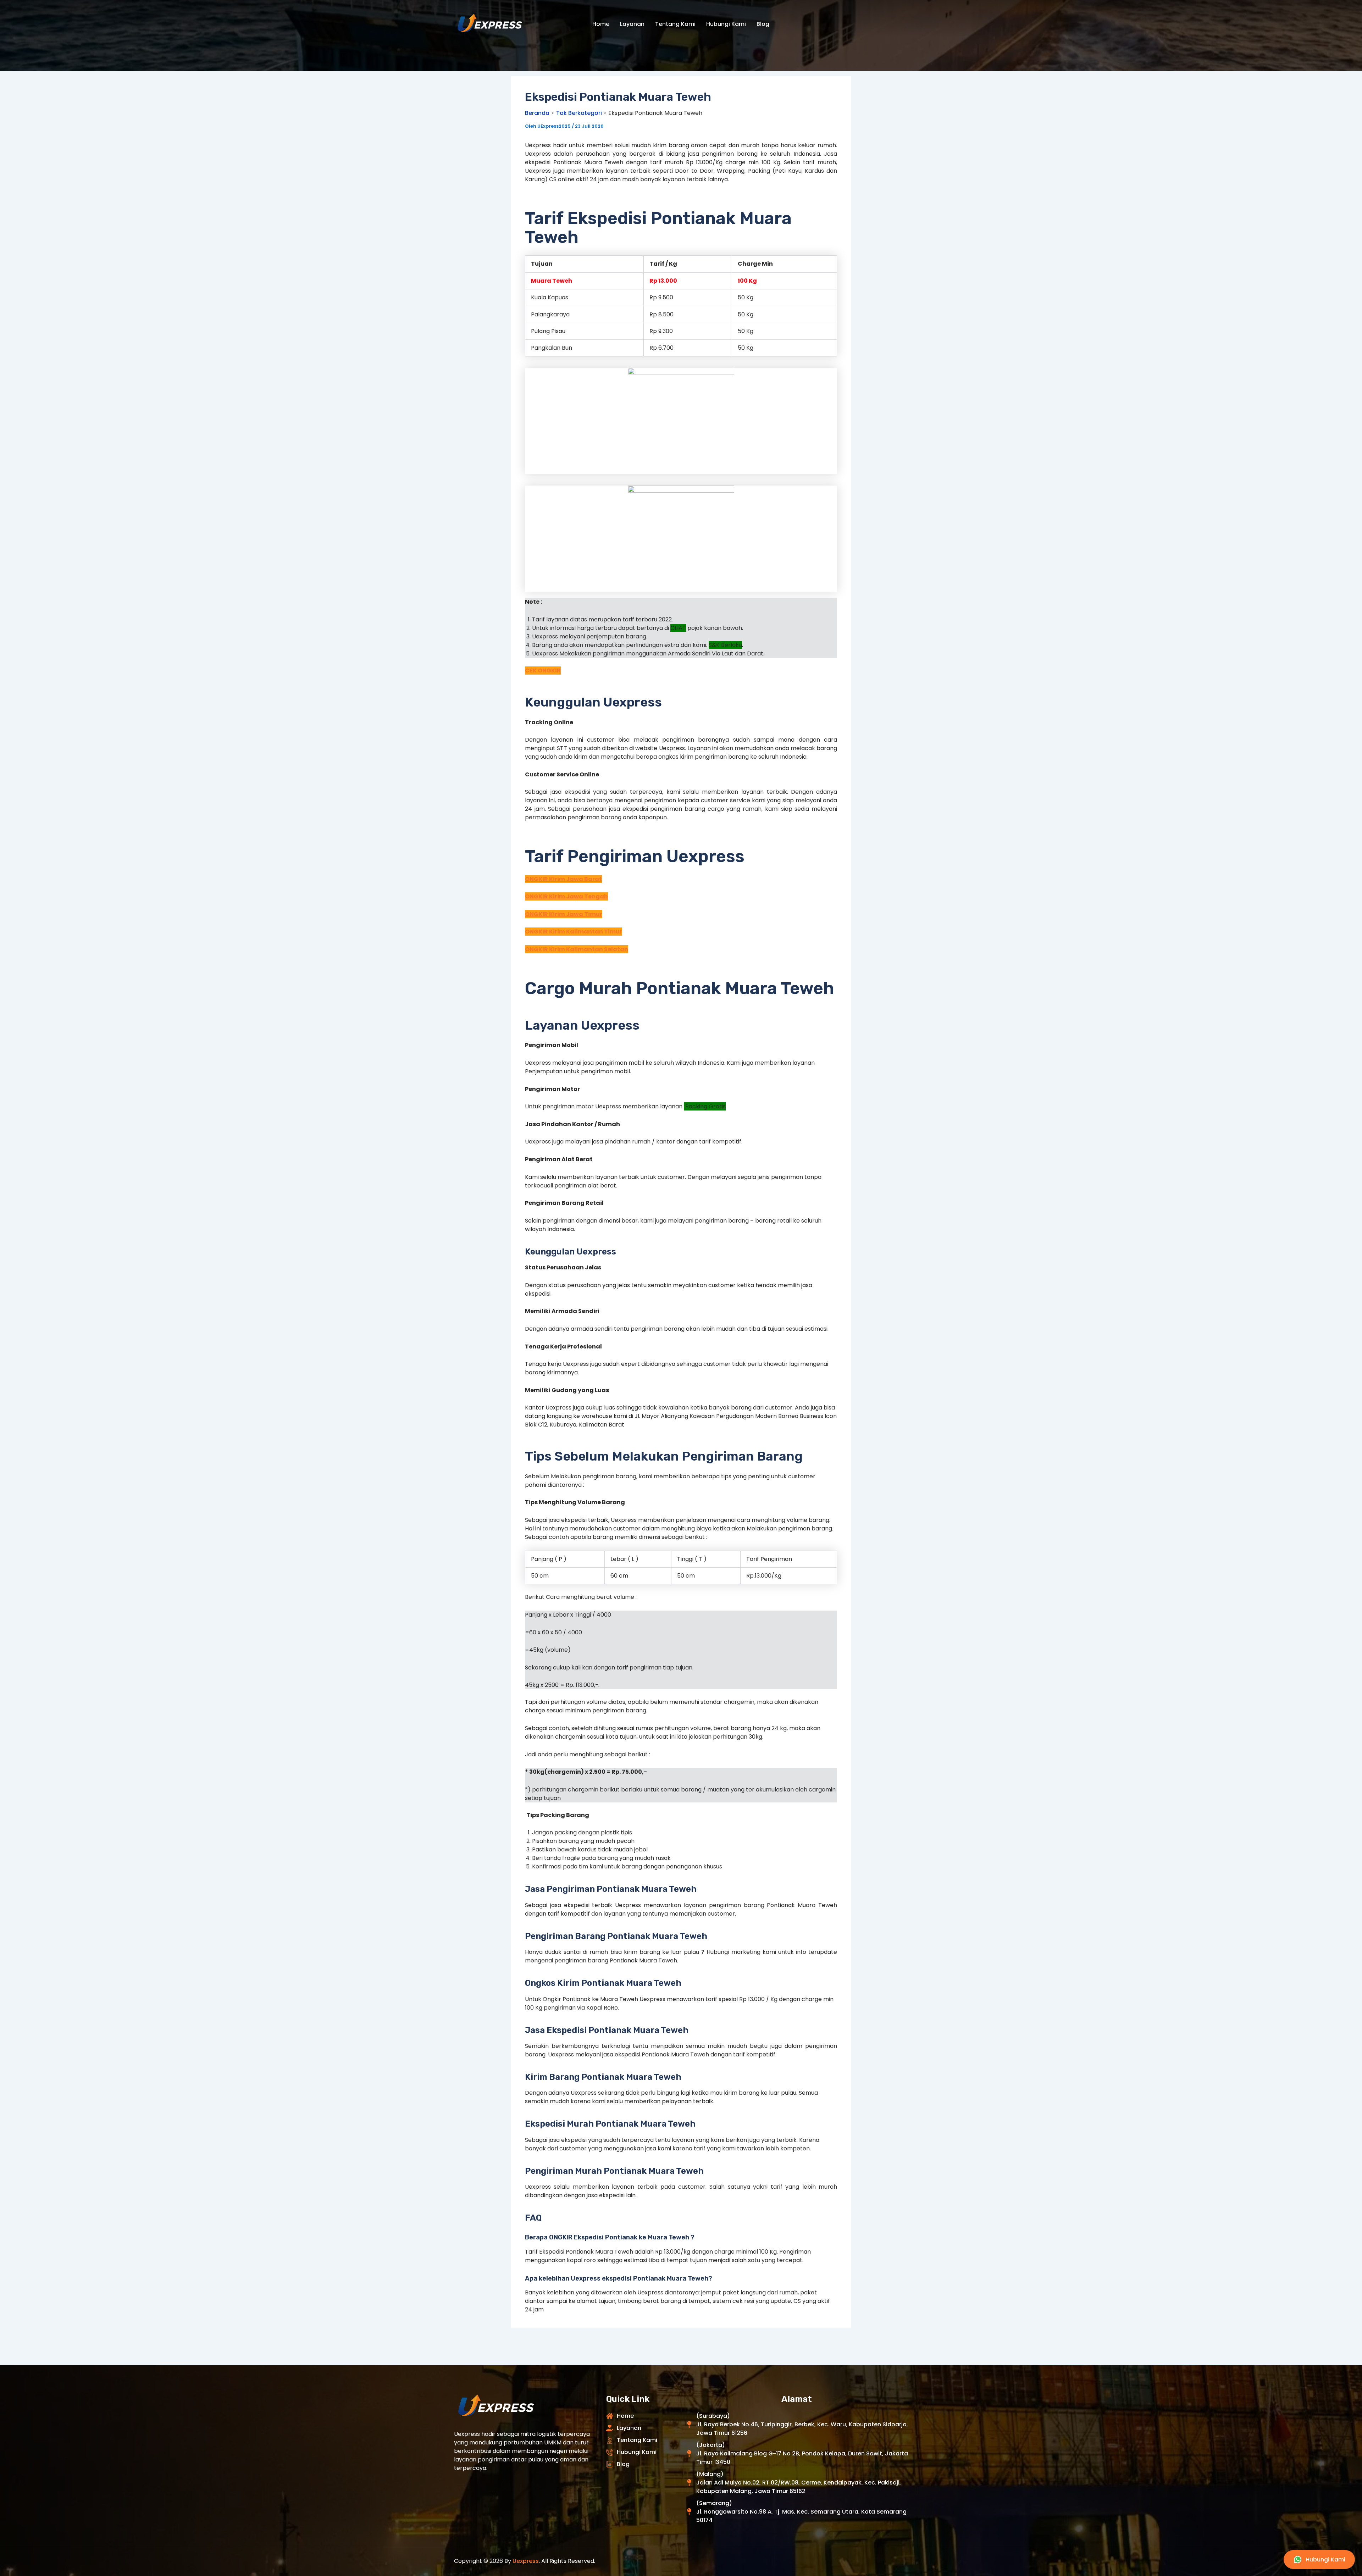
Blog (763, 24)
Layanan (632, 24)
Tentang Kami (675, 24)
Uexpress (526, 2561)
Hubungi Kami (726, 24)
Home (601, 24)
